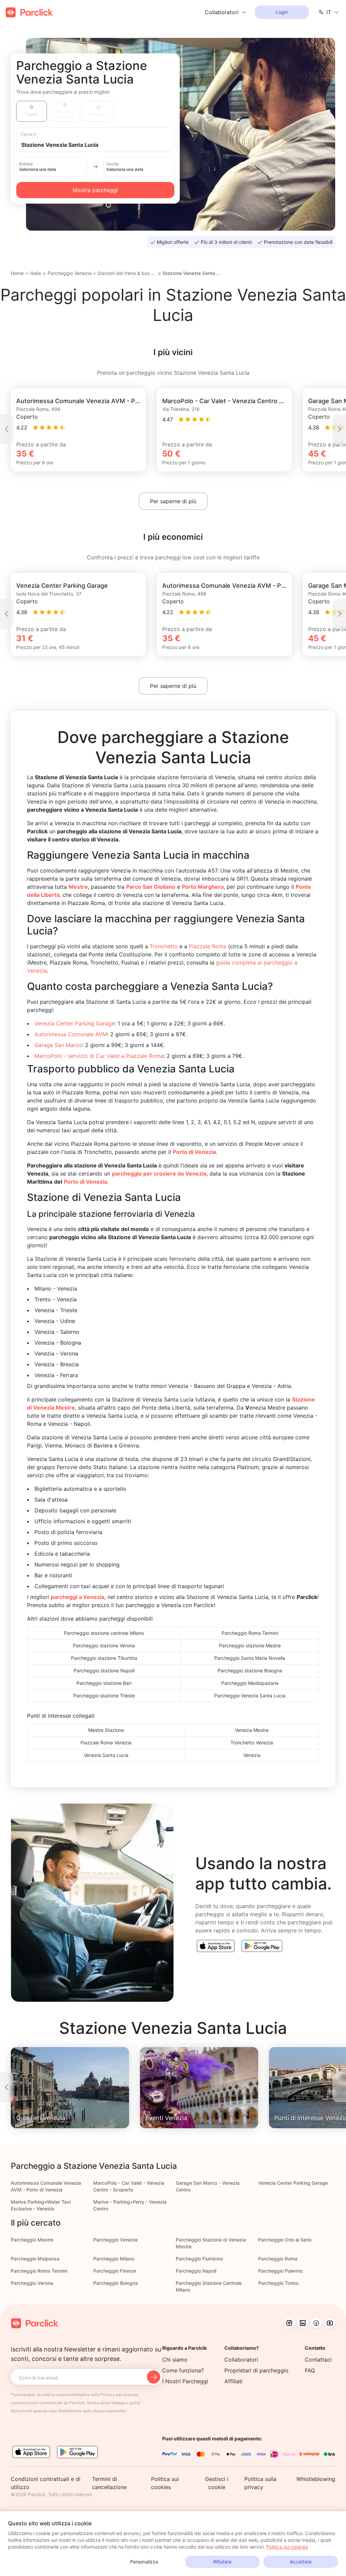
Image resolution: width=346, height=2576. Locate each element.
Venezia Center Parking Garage (75, 1023)
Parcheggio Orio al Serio (285, 2240)
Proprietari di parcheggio (256, 2370)
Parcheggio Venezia (70, 273)
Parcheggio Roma (278, 2259)
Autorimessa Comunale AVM (71, 1034)
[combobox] (102, 144)
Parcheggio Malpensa (35, 2259)
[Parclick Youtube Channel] (330, 2323)
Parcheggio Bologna (116, 2283)
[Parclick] (29, 12)
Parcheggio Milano (114, 2259)
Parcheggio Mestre (32, 2240)
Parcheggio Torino (278, 2283)
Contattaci (318, 2360)
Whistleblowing (316, 2479)
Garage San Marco (58, 1045)
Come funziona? (183, 2370)
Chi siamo (175, 2360)
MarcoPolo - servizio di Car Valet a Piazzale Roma (99, 1056)
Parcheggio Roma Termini (39, 2271)
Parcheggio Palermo (280, 2271)
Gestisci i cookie (217, 2483)
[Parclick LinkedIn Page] (303, 2323)
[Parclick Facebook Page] (316, 2323)
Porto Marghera (203, 887)
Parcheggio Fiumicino (199, 2259)
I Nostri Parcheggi (185, 2381)
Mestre (78, 887)
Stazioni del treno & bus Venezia (127, 273)
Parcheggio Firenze (115, 2271)
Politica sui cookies (287, 2547)
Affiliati (233, 2381)
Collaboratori (241, 2360)
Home (17, 273)
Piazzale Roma (208, 946)
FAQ (310, 2370)
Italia (36, 273)
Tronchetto (164, 946)
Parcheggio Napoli (196, 2271)
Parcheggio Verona (32, 2283)
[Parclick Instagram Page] (289, 2323)
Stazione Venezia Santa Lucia (192, 273)
